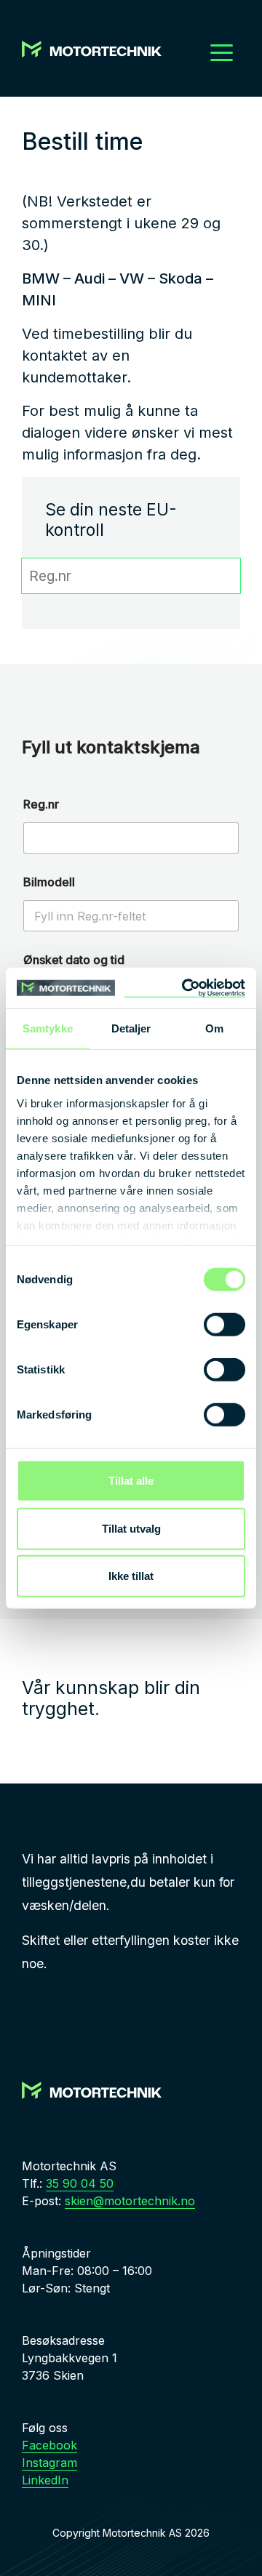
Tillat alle (131, 1481)
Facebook (49, 2445)
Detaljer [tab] (131, 1028)
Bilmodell (49, 882)
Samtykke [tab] (48, 1028)
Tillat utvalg (131, 1528)
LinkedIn (45, 2480)
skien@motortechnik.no (130, 2201)
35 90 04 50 (80, 2183)
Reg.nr (41, 805)
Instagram (49, 2463)
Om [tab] (214, 1028)
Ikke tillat (131, 1576)
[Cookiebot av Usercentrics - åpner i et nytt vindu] (185, 988)
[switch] (225, 1325)
